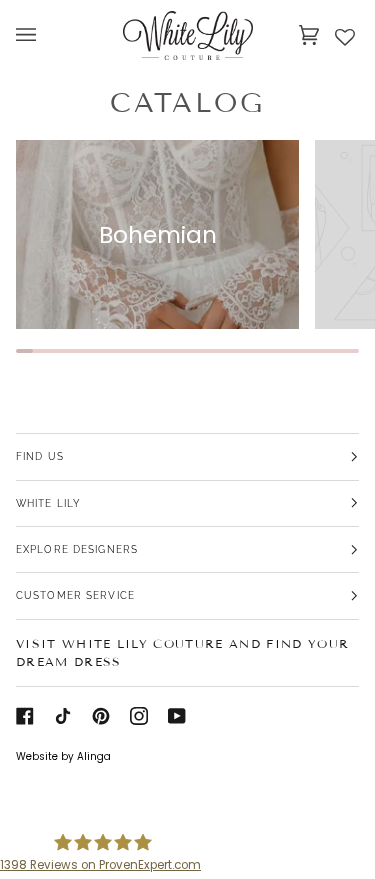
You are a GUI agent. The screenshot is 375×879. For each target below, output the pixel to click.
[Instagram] (139, 716)
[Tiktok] (63, 716)
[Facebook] (25, 716)
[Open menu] (46, 35)
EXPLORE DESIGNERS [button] (77, 549)
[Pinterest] (101, 716)
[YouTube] (177, 716)
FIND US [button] (40, 456)
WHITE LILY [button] (48, 503)
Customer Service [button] (75, 595)
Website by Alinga (63, 756)
